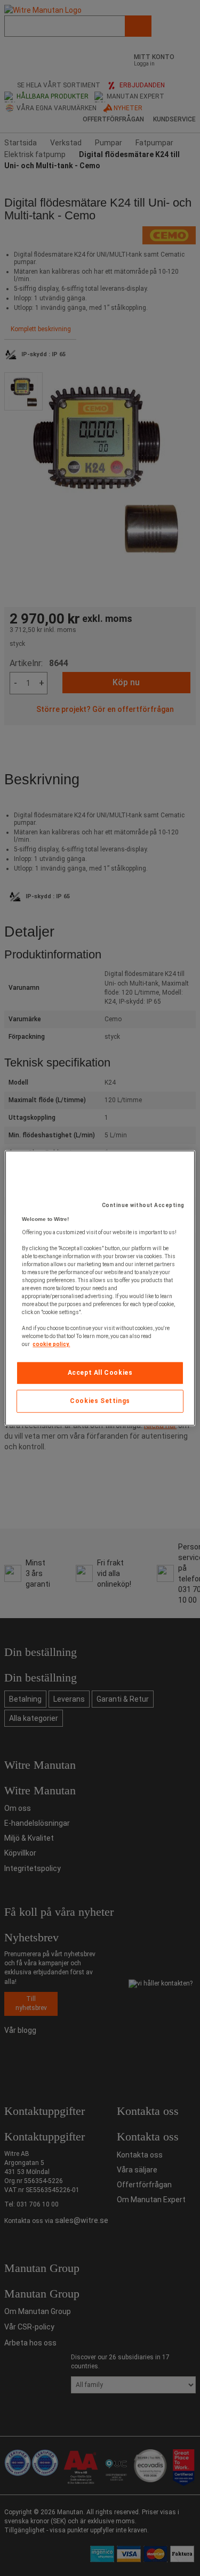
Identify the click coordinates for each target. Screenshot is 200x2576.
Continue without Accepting (143, 1205)
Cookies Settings (100, 1401)
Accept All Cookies (100, 1373)
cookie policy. (51, 1344)
